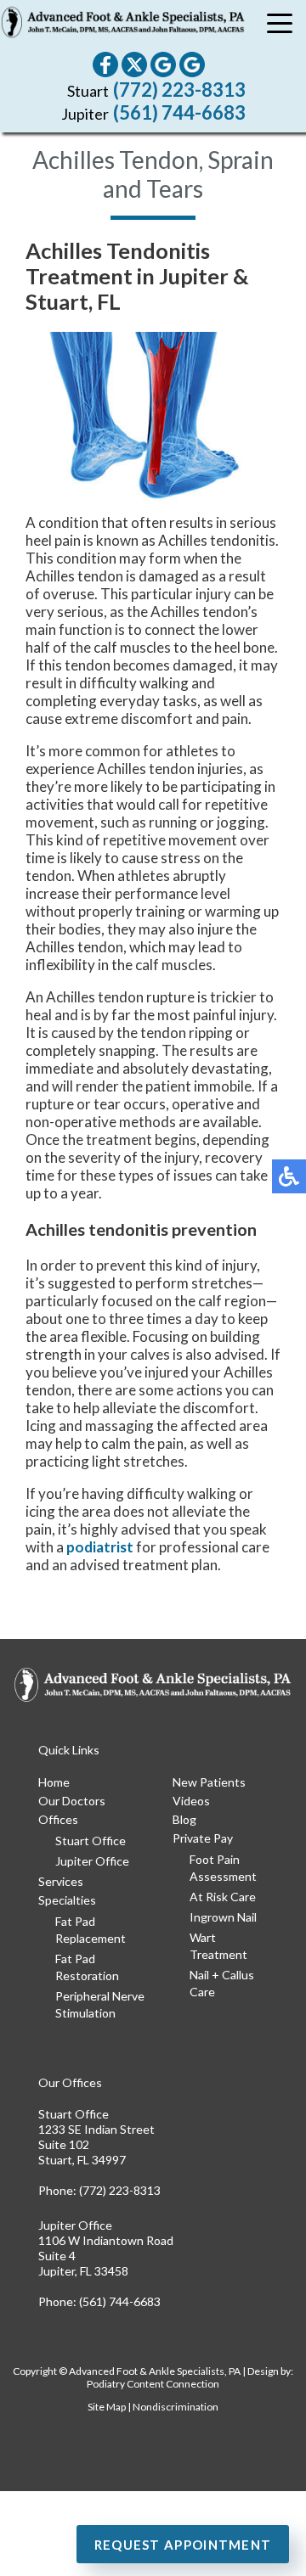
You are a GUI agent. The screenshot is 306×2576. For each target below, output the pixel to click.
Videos (191, 1801)
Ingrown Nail (223, 1917)
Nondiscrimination (176, 2407)
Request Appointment (183, 2545)
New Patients (209, 1782)
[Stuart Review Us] (163, 65)
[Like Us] (105, 65)
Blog (184, 1819)
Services (61, 1881)
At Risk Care (223, 1897)
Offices (58, 1819)
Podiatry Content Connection (153, 2384)
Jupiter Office (92, 1861)
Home (54, 1782)
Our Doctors (72, 1801)
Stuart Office (91, 1841)
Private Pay (203, 1838)
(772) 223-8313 (179, 90)
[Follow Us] (134, 65)
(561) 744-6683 (179, 112)
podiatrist (100, 1547)
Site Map (107, 2407)
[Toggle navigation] (280, 25)
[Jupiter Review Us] (192, 65)
